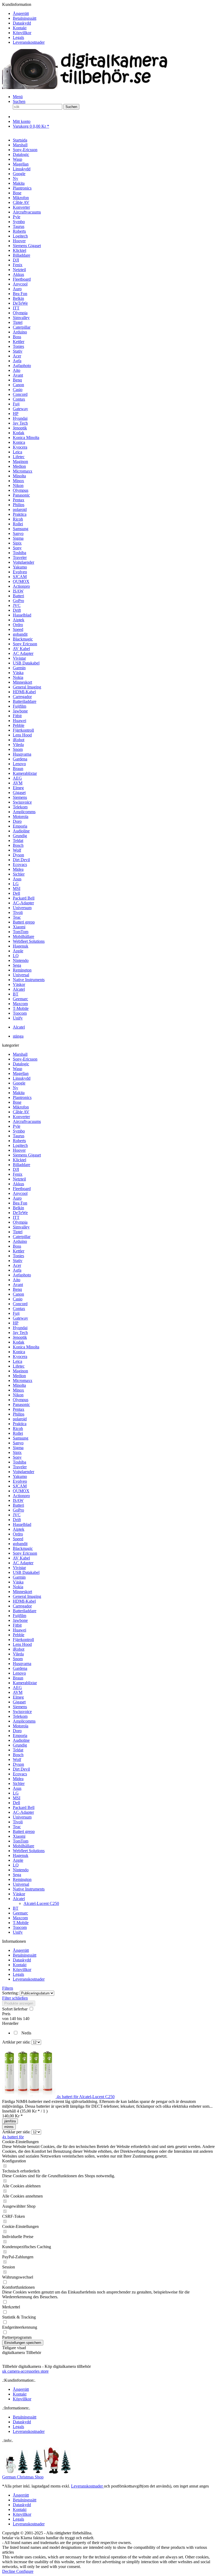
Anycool (20, 1193)
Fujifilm (19, 1616)
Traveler (20, 1467)
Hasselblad (22, 1524)
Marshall (20, 1054)
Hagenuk (21, 1855)
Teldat (18, 1750)
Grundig (20, 1745)
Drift (17, 1520)
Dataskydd (22, 23)
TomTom (21, 1841)
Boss (17, 1246)
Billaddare (21, 1165)
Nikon (18, 1395)
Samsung (21, 1438)
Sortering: (10, 1993)
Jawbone (20, 1620)
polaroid (20, 1419)
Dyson (18, 1764)
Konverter (21, 1117)
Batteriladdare (25, 1611)
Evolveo (20, 1481)
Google (19, 1083)
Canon (18, 1294)
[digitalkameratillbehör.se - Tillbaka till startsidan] (86, 88)
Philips (19, 1414)
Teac (17, 1827)
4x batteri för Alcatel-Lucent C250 (86, 2097)
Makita (19, 1093)
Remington (22, 1879)
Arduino (20, 1241)
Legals (18, 37)
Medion (19, 1376)
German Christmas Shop (23, 2477)
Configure (25, 2571)
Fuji (16, 1313)
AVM (18, 1692)
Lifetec (19, 1366)
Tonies (18, 1256)
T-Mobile (21, 1923)
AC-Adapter (23, 1812)
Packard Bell (24, 1807)
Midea (18, 1779)
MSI (17, 1798)
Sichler (19, 1783)
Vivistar (19, 1568)
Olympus (21, 1400)
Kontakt (20, 28)
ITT (16, 1217)
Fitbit (17, 1625)
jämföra (10, 2121)
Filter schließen (15, 1998)
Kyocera (20, 1356)
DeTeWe (20, 1213)
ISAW (18, 1500)
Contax (19, 1309)
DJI (16, 1169)
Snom (18, 1659)
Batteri (18, 1505)
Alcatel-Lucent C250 (41, 1903)
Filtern (8, 1988)
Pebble (19, 1635)
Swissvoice (22, 1712)
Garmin (19, 1577)
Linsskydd (22, 1078)
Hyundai (20, 1328)
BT (16, 1908)
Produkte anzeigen (19, 2003)
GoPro (18, 1510)
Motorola (21, 1726)
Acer (17, 1265)
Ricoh (18, 1428)
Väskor (19, 1894)
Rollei (18, 1433)
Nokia (18, 1587)
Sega (17, 1875)
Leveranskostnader (29, 42)
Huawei (19, 1630)
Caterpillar (22, 1237)
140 (13, 2019)
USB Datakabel (26, 1572)
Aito (17, 1280)
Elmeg (18, 1697)
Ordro (18, 1534)
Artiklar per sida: (16, 2042)
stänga (18, 1036)
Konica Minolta (26, 1347)
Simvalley (21, 1227)
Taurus (19, 1136)
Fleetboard (22, 1189)
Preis (6, 2014)
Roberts (19, 1141)
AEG (17, 1688)
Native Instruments (29, 1889)
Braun (18, 1678)
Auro (17, 1198)
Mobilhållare (24, 1846)
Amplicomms (24, 1721)
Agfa (17, 1270)
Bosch (18, 1755)
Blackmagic (23, 1548)
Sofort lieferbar (15, 2009)
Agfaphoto (22, 1275)
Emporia (20, 1736)
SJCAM (20, 1486)
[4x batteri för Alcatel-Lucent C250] (29, 2097)
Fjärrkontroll (23, 1640)
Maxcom (20, 1918)
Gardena (20, 1668)
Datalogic (21, 1064)
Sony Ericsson (25, 1553)
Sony (17, 1457)
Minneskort (22, 1592)
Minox (18, 1390)
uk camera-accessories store (25, 2371)
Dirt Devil (21, 1769)
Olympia (20, 1222)
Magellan (21, 1073)
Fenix (18, 1174)
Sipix (17, 1452)
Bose (17, 1102)
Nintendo (21, 1870)
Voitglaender (24, 1472)
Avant (18, 1285)
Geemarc (20, 1913)
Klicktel (19, 1160)
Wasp (17, 1069)
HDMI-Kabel (24, 1601)
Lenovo (19, 1673)
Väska (18, 1582)
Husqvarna (22, 1664)
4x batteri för (13, 2137)
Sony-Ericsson (25, 1059)
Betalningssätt (25, 18)
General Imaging (27, 1596)
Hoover (19, 1150)
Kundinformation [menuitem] (23, 23)
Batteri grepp (24, 1831)
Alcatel (19, 1899)
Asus (17, 1788)
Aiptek (19, 1529)
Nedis (26, 2033)
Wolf (17, 1759)
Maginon (20, 1371)
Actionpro (21, 1496)
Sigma (18, 1448)
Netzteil (19, 1179)
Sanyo (18, 1443)
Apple (18, 1860)
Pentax (19, 1409)
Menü (18, 97)
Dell (16, 1803)
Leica (17, 1361)
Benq (17, 1289)
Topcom (20, 1927)
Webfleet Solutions (29, 1851)
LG (16, 1793)
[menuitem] (115, 14)
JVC (17, 1515)
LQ (16, 1865)
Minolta (19, 1385)
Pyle (17, 1126)
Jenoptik (20, 1337)
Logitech (20, 1145)
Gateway (20, 1318)
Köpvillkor (22, 33)
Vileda (18, 1654)
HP (16, 1323)
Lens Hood (22, 1644)
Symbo (19, 1131)
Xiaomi (19, 1836)
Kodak (19, 1342)
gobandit (20, 1544)
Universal (21, 1884)
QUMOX (21, 1491)
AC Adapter (23, 1563)
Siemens (20, 1707)
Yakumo (20, 1476)
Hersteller (10, 2023)
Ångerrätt (21, 13)
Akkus (18, 1184)
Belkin (18, 1208)
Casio (18, 1299)
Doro (17, 1731)
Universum (22, 1817)
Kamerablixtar (25, 1683)
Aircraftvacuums (27, 1121)
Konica (19, 1352)
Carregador (22, 1606)
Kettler (19, 1251)
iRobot (19, 1649)
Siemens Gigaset (27, 1155)
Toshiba (19, 1462)
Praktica (20, 1424)
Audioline (21, 1740)
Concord (20, 1304)
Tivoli (18, 1822)
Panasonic (21, 1404)
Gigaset (19, 1702)
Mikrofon (21, 1107)
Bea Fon (20, 1203)
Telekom (20, 1716)
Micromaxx (23, 1380)
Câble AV (21, 1112)
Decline (9, 2571)
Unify (18, 1932)
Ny (15, 1088)
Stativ (18, 1261)
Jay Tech (20, 1333)
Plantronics (22, 1097)
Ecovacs (20, 1774)
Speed (18, 1539)
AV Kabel (21, 1558)
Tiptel (18, 1232)
